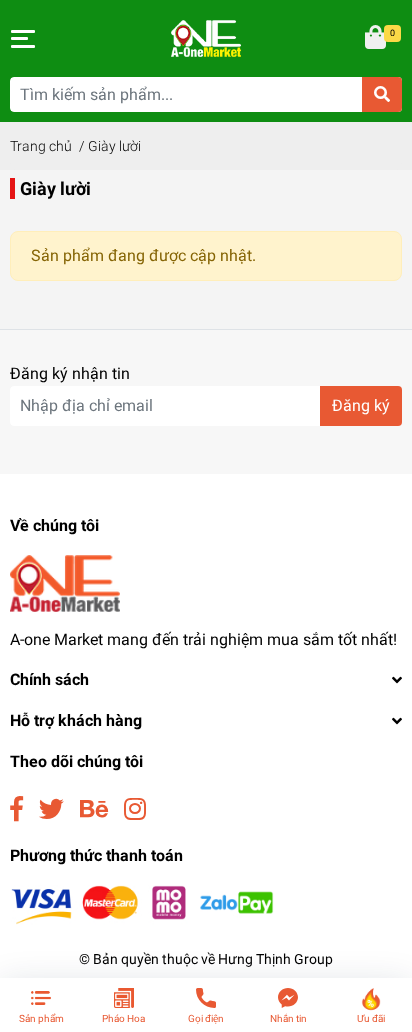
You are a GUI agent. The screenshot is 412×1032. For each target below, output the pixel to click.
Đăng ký (361, 405)
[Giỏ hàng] (377, 39)
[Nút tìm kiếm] (382, 94)
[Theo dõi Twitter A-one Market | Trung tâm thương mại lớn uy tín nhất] (51, 809)
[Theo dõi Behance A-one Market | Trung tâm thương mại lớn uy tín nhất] (94, 809)
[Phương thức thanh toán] (142, 903)
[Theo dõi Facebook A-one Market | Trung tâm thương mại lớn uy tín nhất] (16, 809)
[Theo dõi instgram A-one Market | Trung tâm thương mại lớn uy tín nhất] (135, 809)
